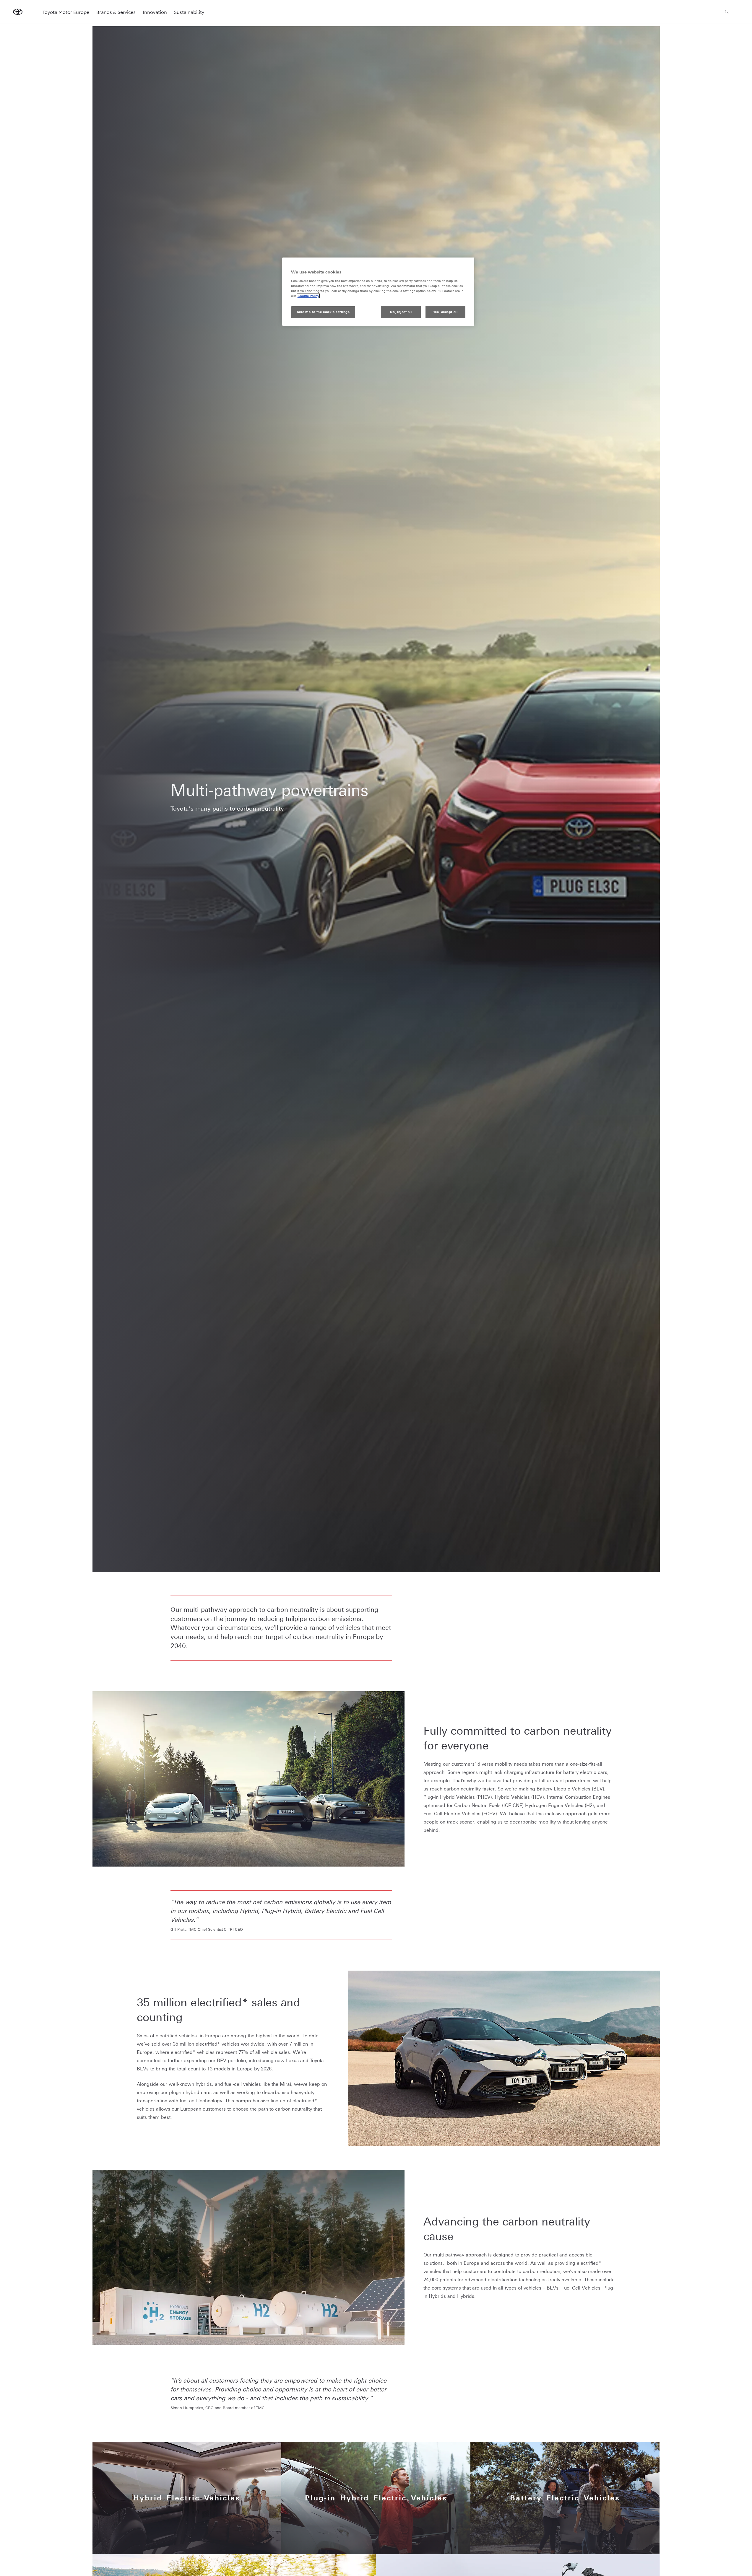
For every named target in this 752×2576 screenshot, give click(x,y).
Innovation (155, 12)
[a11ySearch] (727, 12)
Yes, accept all (445, 312)
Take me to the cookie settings (323, 312)
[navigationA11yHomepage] (18, 12)
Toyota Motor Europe (66, 12)
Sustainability (189, 12)
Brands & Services (116, 12)
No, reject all (401, 312)
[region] (378, 292)
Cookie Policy (308, 296)
